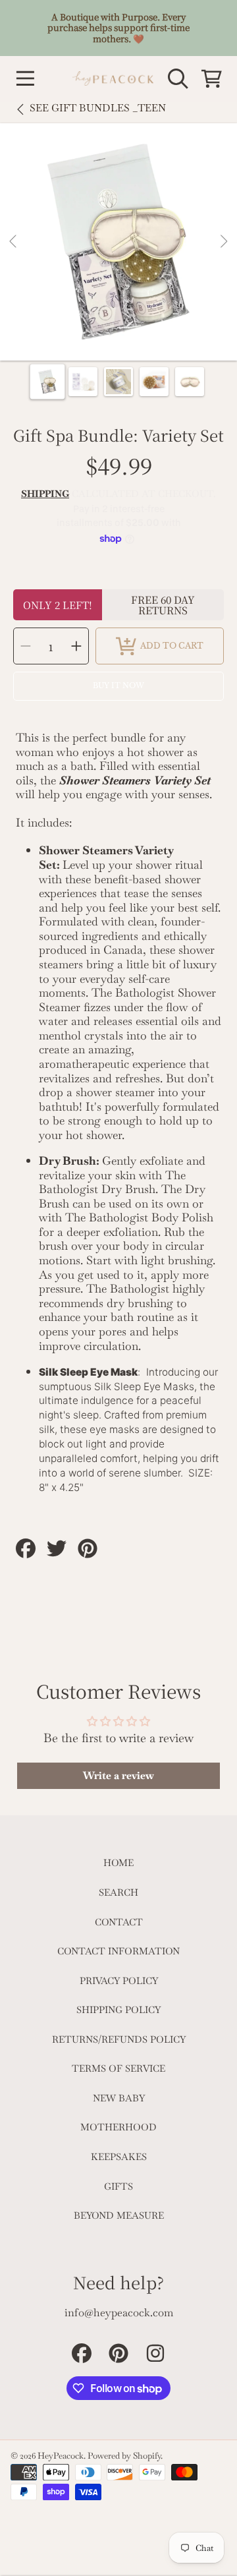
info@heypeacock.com (119, 2313)
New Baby (119, 2098)
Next (223, 242)
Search (118, 1892)
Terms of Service (118, 2068)
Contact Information (118, 1951)
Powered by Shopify (124, 2456)
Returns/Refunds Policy (119, 2039)
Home (118, 1863)
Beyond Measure (119, 2215)
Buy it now (118, 686)
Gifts (118, 2186)
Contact (119, 1922)
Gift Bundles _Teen (98, 108)
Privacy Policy (119, 1981)
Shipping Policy (118, 2010)
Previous (14, 242)
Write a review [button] (118, 1775)
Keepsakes (119, 2157)
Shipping (45, 494)
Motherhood (118, 2127)
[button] (25, 78)
